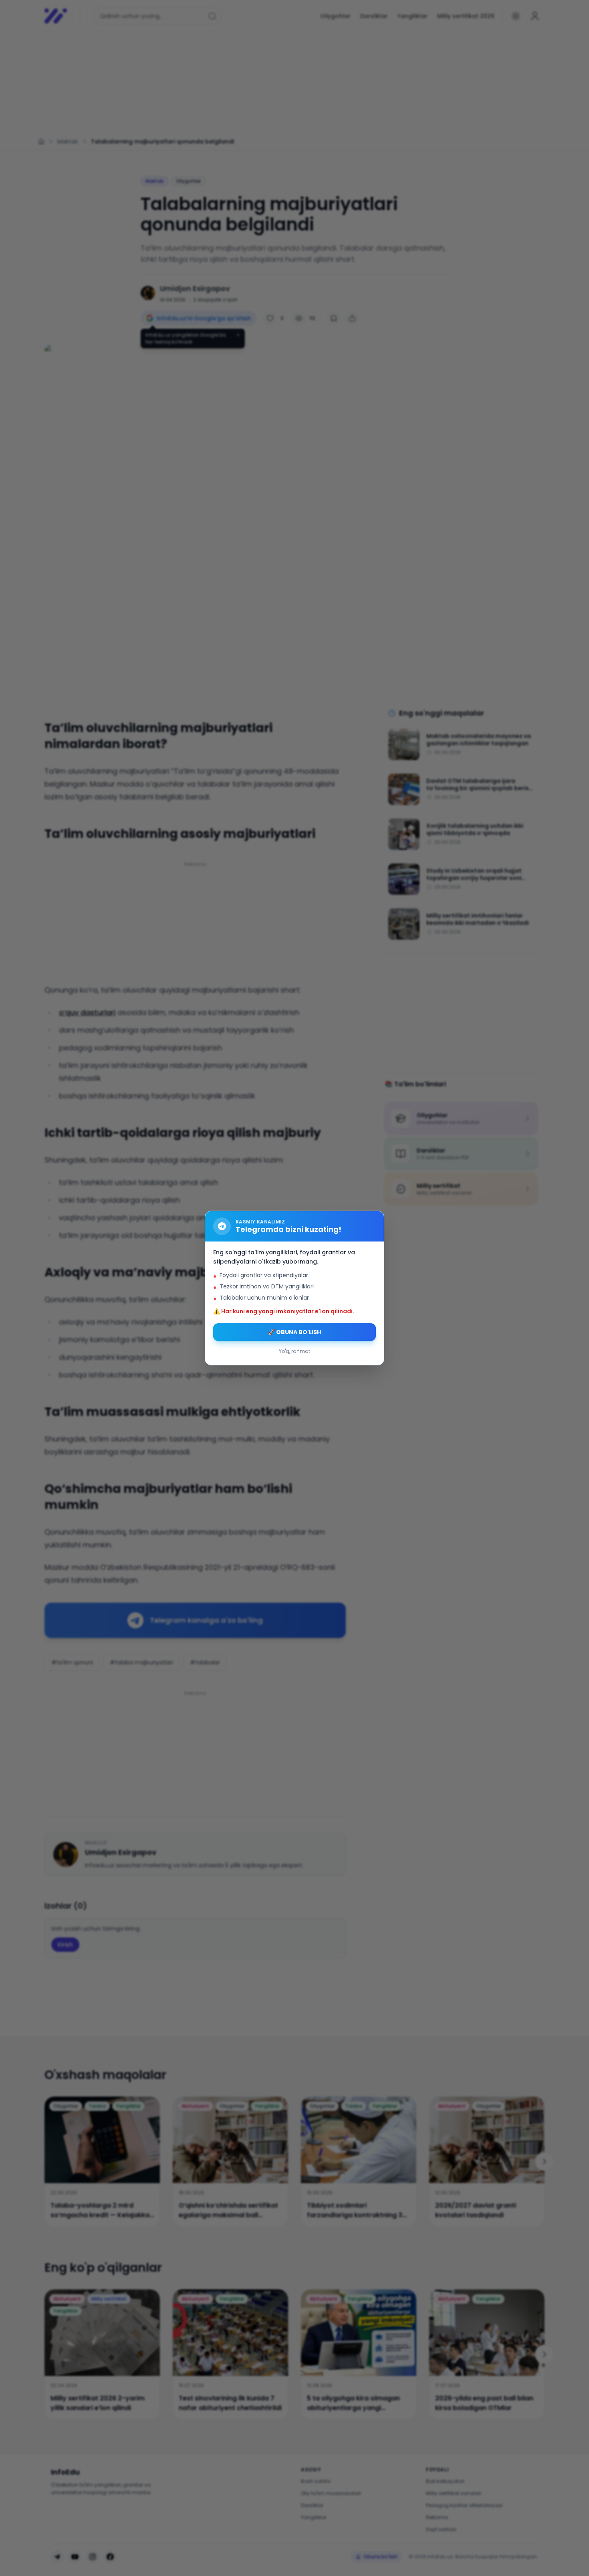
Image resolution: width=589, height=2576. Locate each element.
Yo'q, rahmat (294, 1351)
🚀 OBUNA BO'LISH (294, 1332)
